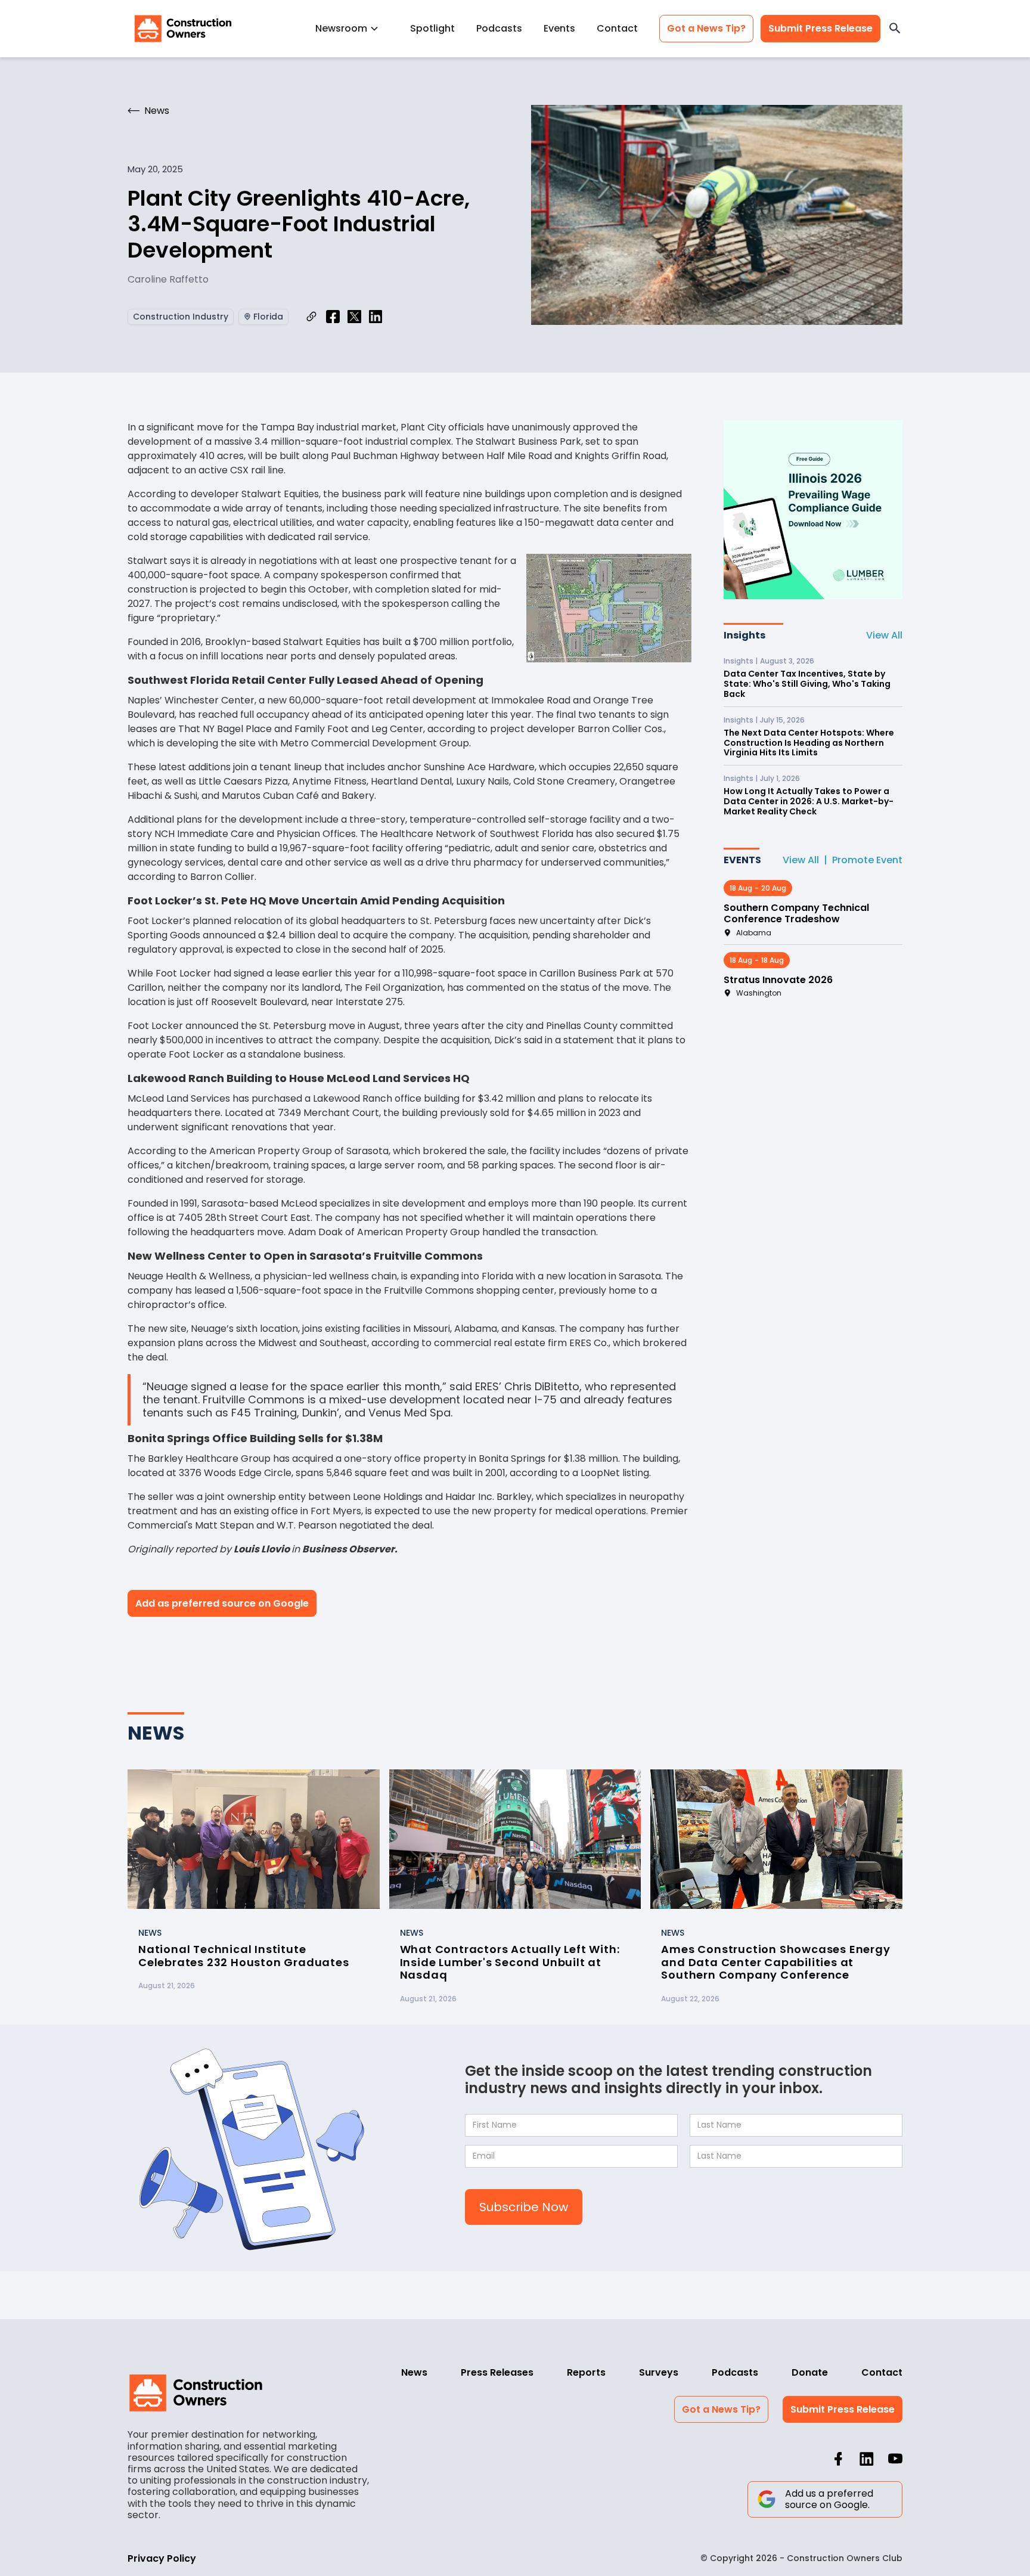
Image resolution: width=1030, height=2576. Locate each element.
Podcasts (499, 28)
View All (884, 635)
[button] (352, 28)
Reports (586, 2372)
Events (559, 28)
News (414, 2372)
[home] (183, 29)
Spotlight (432, 28)
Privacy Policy (162, 2558)
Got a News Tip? (706, 28)
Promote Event (867, 860)
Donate (810, 2372)
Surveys (659, 2372)
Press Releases (497, 2372)
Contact (617, 28)
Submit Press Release (820, 28)
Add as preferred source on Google (222, 1603)
